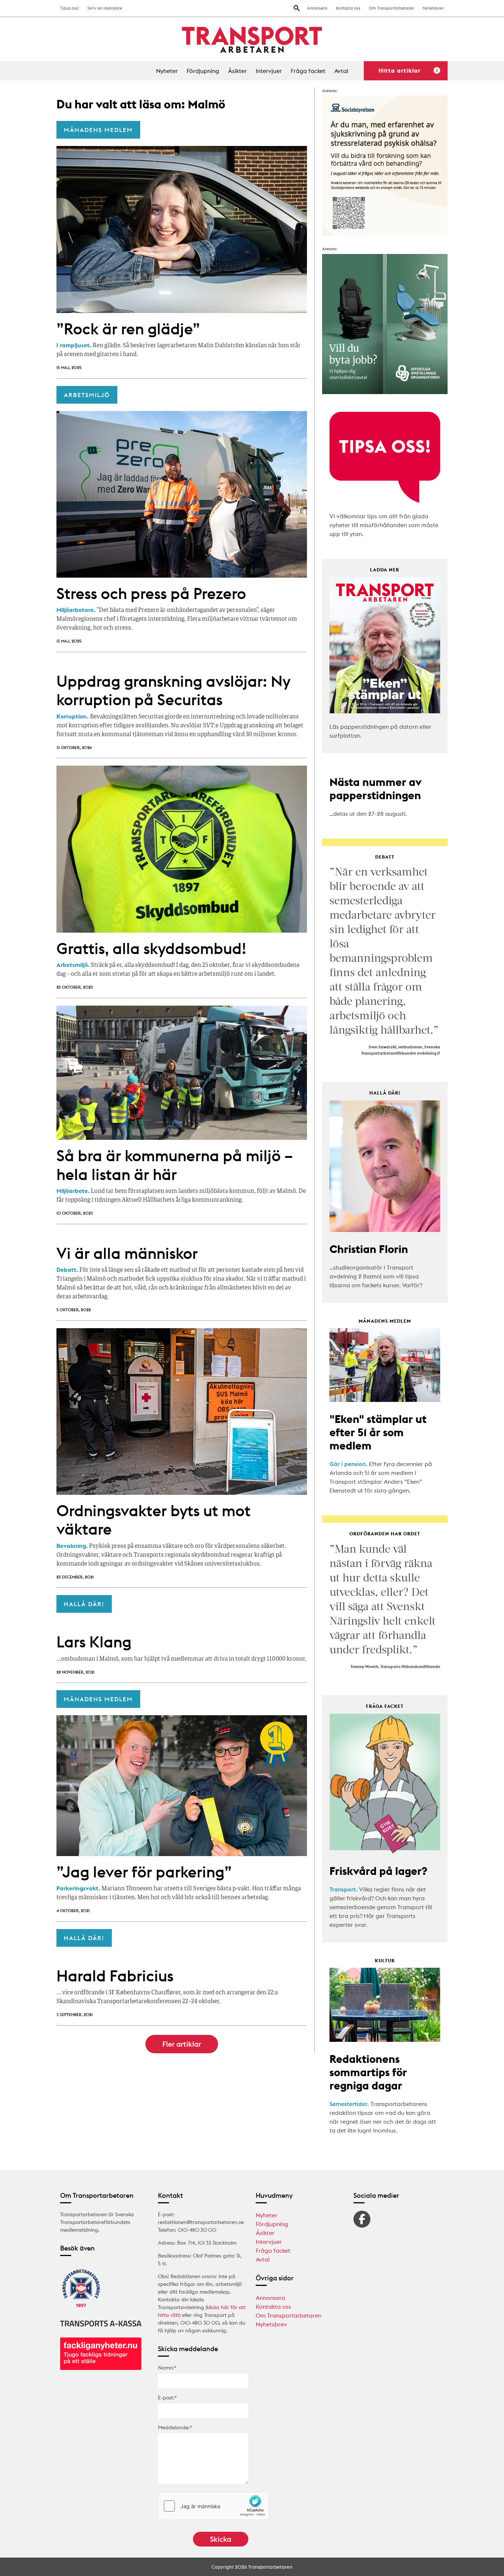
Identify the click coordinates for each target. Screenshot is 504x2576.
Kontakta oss (348, 8)
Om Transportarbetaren (391, 8)
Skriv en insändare (105, 8)
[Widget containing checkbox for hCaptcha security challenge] (214, 2506)
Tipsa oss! (70, 8)
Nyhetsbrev (433, 8)
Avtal (341, 71)
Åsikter (237, 71)
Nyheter (167, 71)
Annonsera (317, 8)
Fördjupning (203, 71)
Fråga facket (308, 71)
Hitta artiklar (400, 70)
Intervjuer (269, 71)
